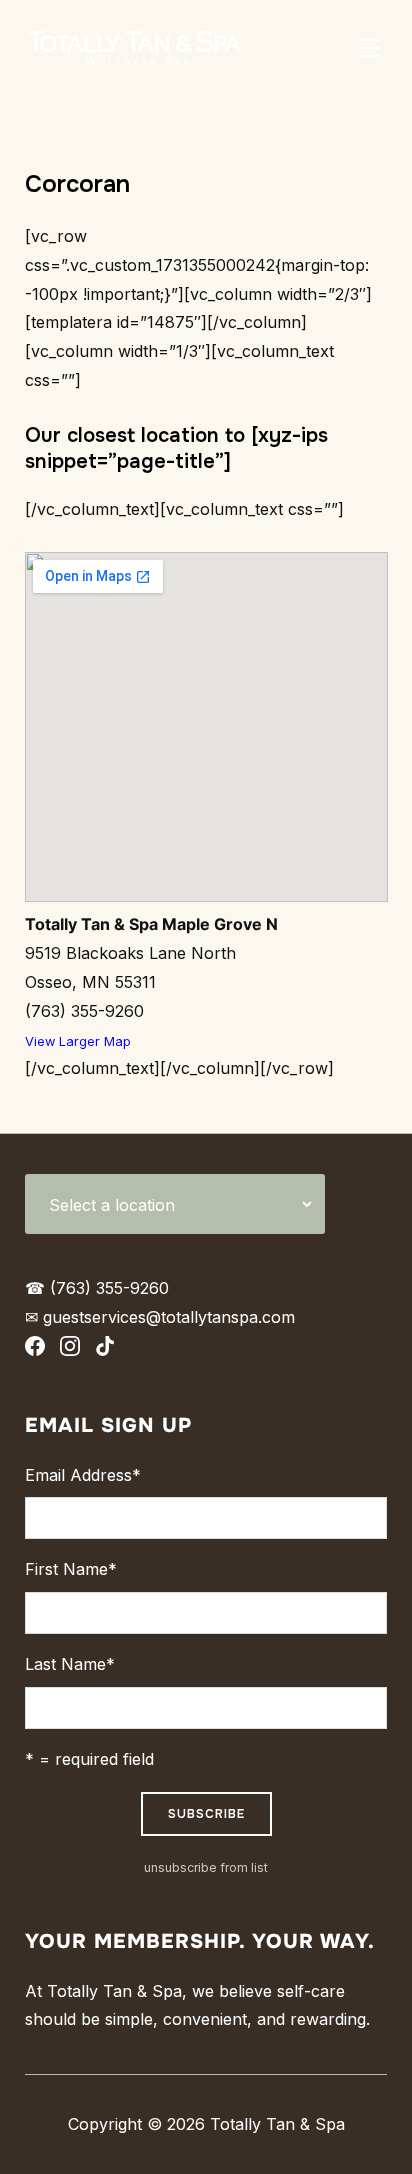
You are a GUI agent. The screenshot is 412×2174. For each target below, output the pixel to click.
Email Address (83, 1475)
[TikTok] (105, 1350)
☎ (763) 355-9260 (97, 1288)
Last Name (70, 1664)
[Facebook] (35, 1350)
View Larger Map (78, 1041)
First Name (71, 1569)
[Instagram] (70, 1350)
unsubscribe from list (206, 1867)
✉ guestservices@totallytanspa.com (160, 1317)
